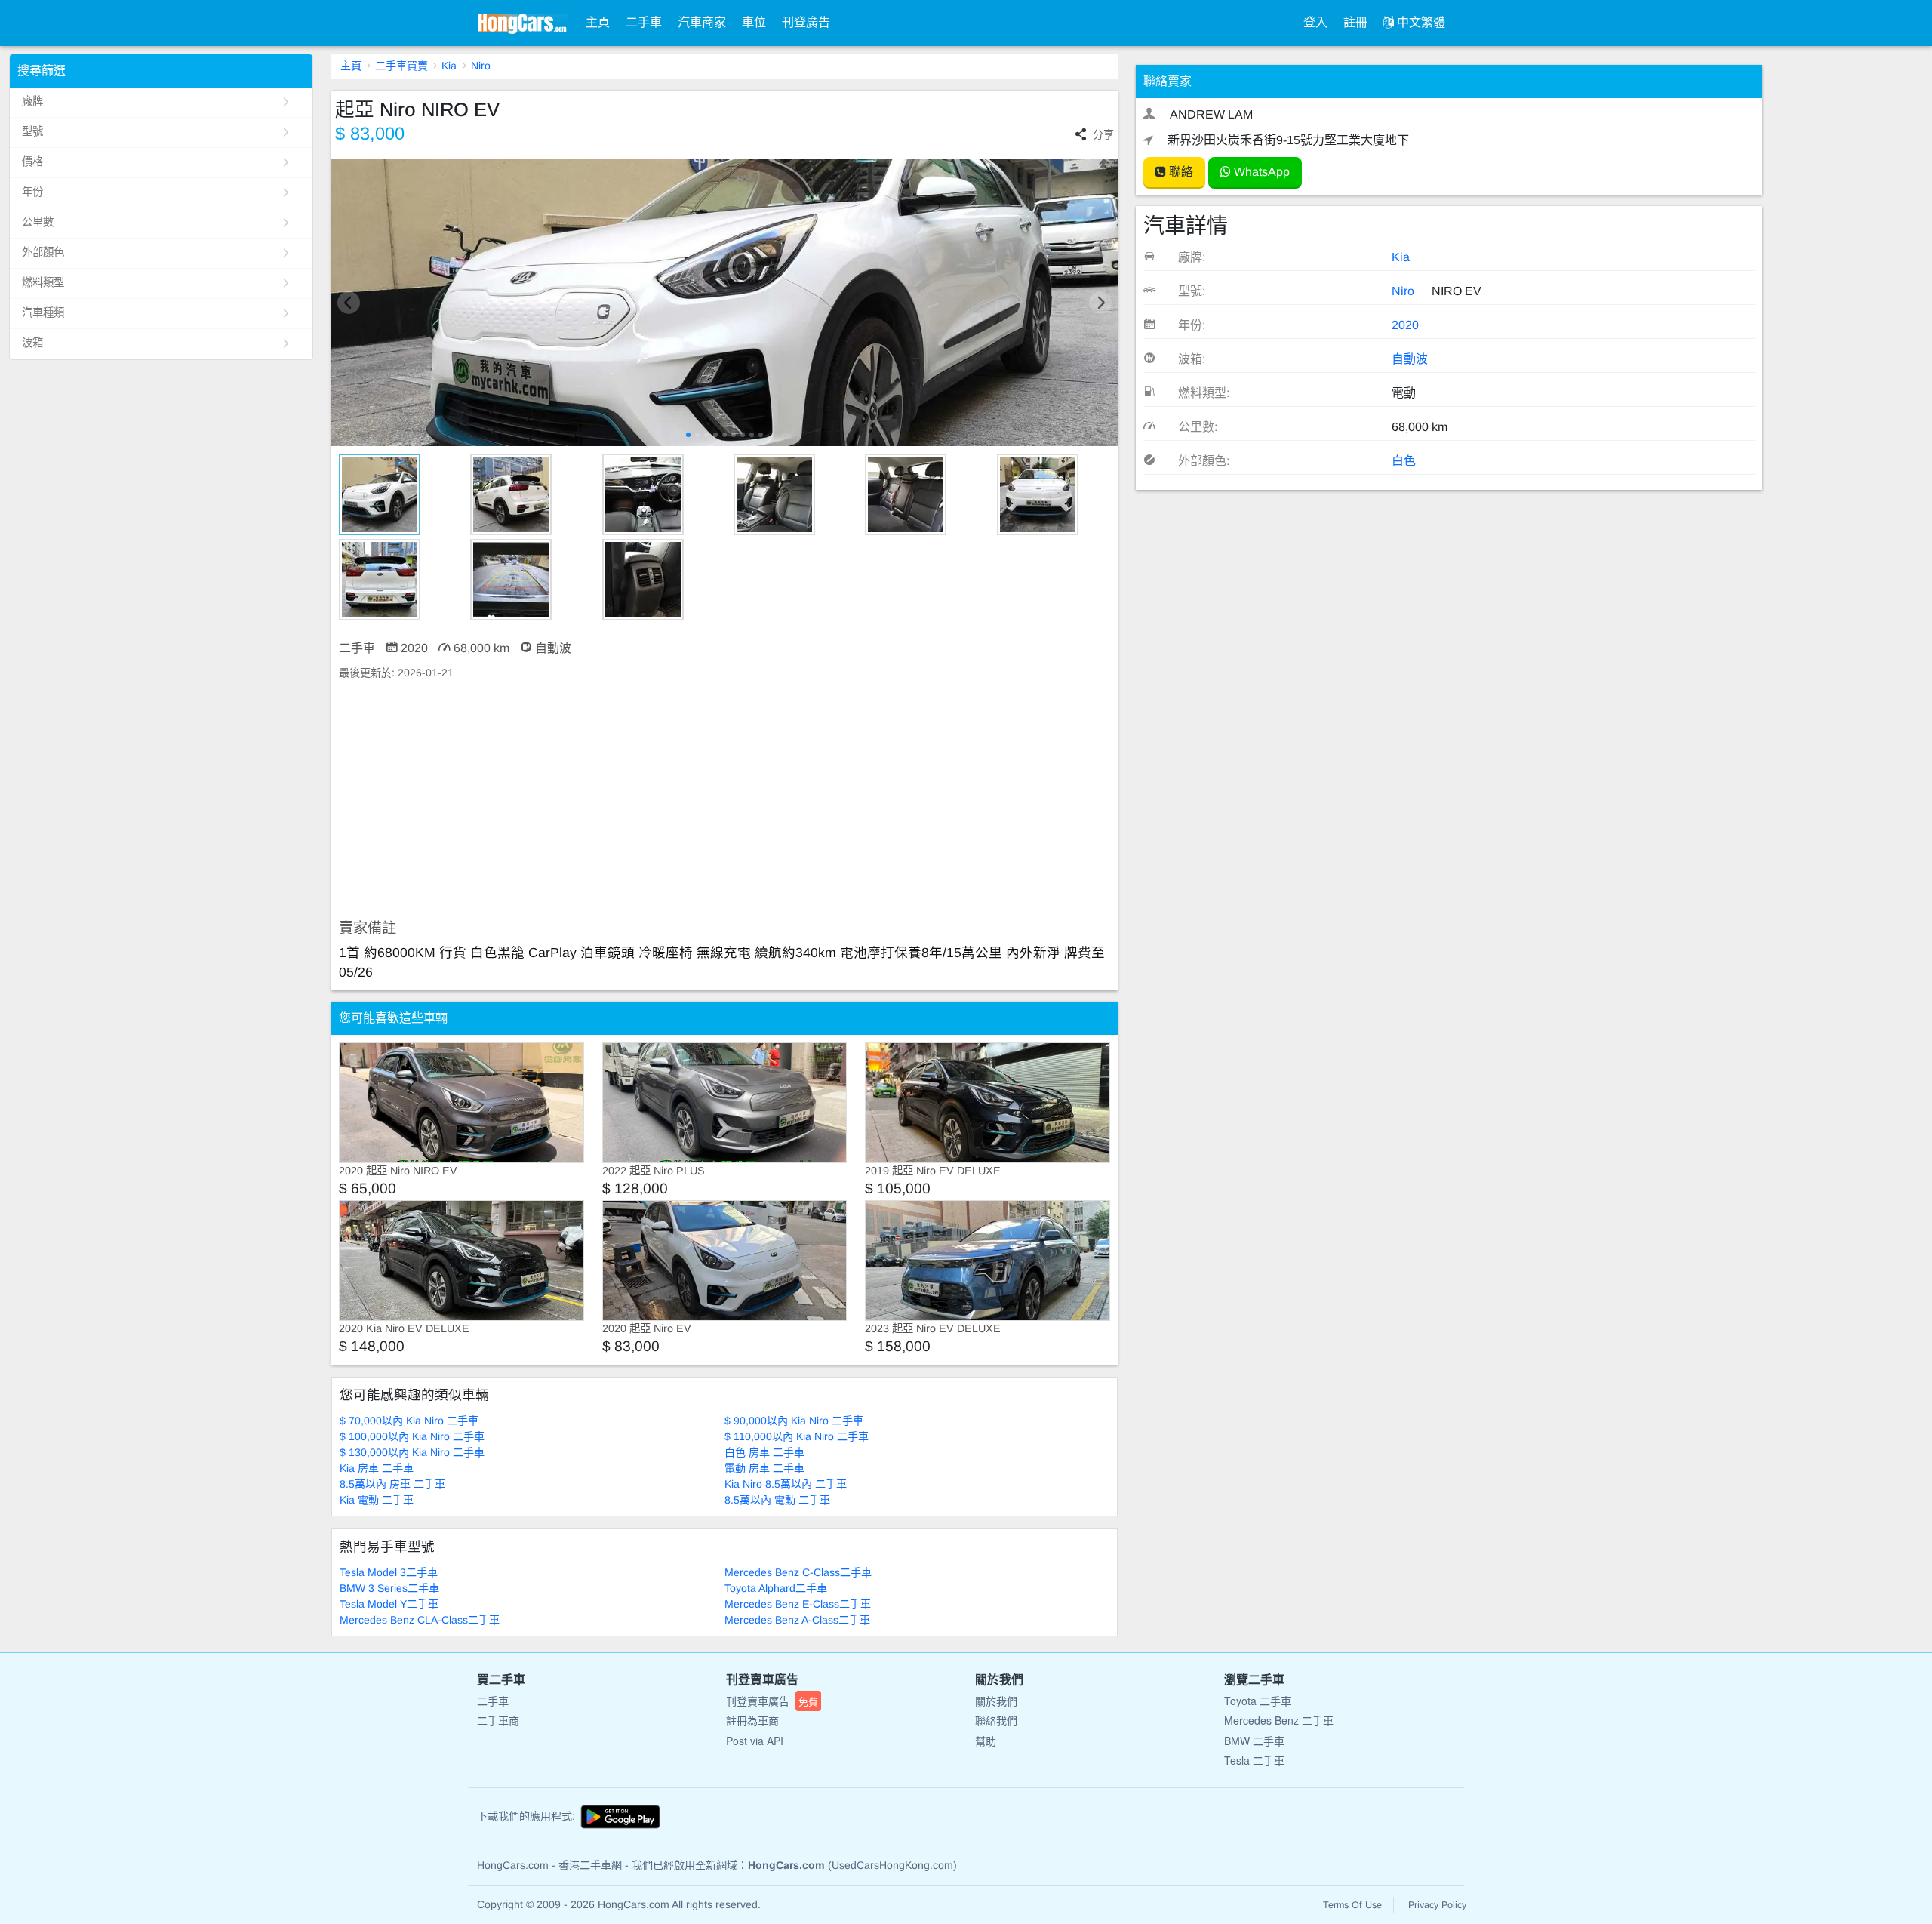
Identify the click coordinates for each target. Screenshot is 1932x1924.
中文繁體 (1420, 22)
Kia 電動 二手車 (377, 1500)
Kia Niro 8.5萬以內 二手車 (786, 1484)
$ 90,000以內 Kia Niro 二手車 (794, 1421)
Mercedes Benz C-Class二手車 (798, 1572)
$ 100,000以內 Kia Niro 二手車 (412, 1436)
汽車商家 (702, 22)
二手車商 (498, 1720)
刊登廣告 (806, 22)
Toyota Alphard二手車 (776, 1588)
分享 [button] (1103, 134)
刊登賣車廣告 (772, 1701)
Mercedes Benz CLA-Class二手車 (420, 1620)
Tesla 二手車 (1254, 1760)
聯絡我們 (996, 1720)
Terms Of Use (1352, 1905)
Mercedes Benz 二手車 (1279, 1720)
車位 (754, 22)
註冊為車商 (752, 1720)
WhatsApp (1260, 172)
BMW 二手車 (1254, 1741)
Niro (481, 66)
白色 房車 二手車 (764, 1452)
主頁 (598, 22)
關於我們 (996, 1701)
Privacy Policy (1437, 1905)
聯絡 (1180, 172)
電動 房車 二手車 (764, 1468)
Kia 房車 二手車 (377, 1468)
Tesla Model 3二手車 (389, 1572)
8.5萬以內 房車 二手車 (392, 1484)
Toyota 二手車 (1258, 1701)
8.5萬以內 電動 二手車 (777, 1500)
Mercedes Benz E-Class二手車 (798, 1604)
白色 (1404, 461)
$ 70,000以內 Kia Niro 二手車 (409, 1421)
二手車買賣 (401, 66)
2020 (1405, 325)
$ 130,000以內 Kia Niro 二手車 (412, 1452)
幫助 (986, 1741)
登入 (1315, 22)
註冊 (1355, 22)
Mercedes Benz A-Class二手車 (797, 1620)
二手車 (644, 22)
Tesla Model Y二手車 (389, 1604)
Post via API (755, 1741)
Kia (449, 66)
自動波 (1410, 359)
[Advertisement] (725, 800)
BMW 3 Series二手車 (389, 1588)
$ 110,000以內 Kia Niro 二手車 (797, 1436)
